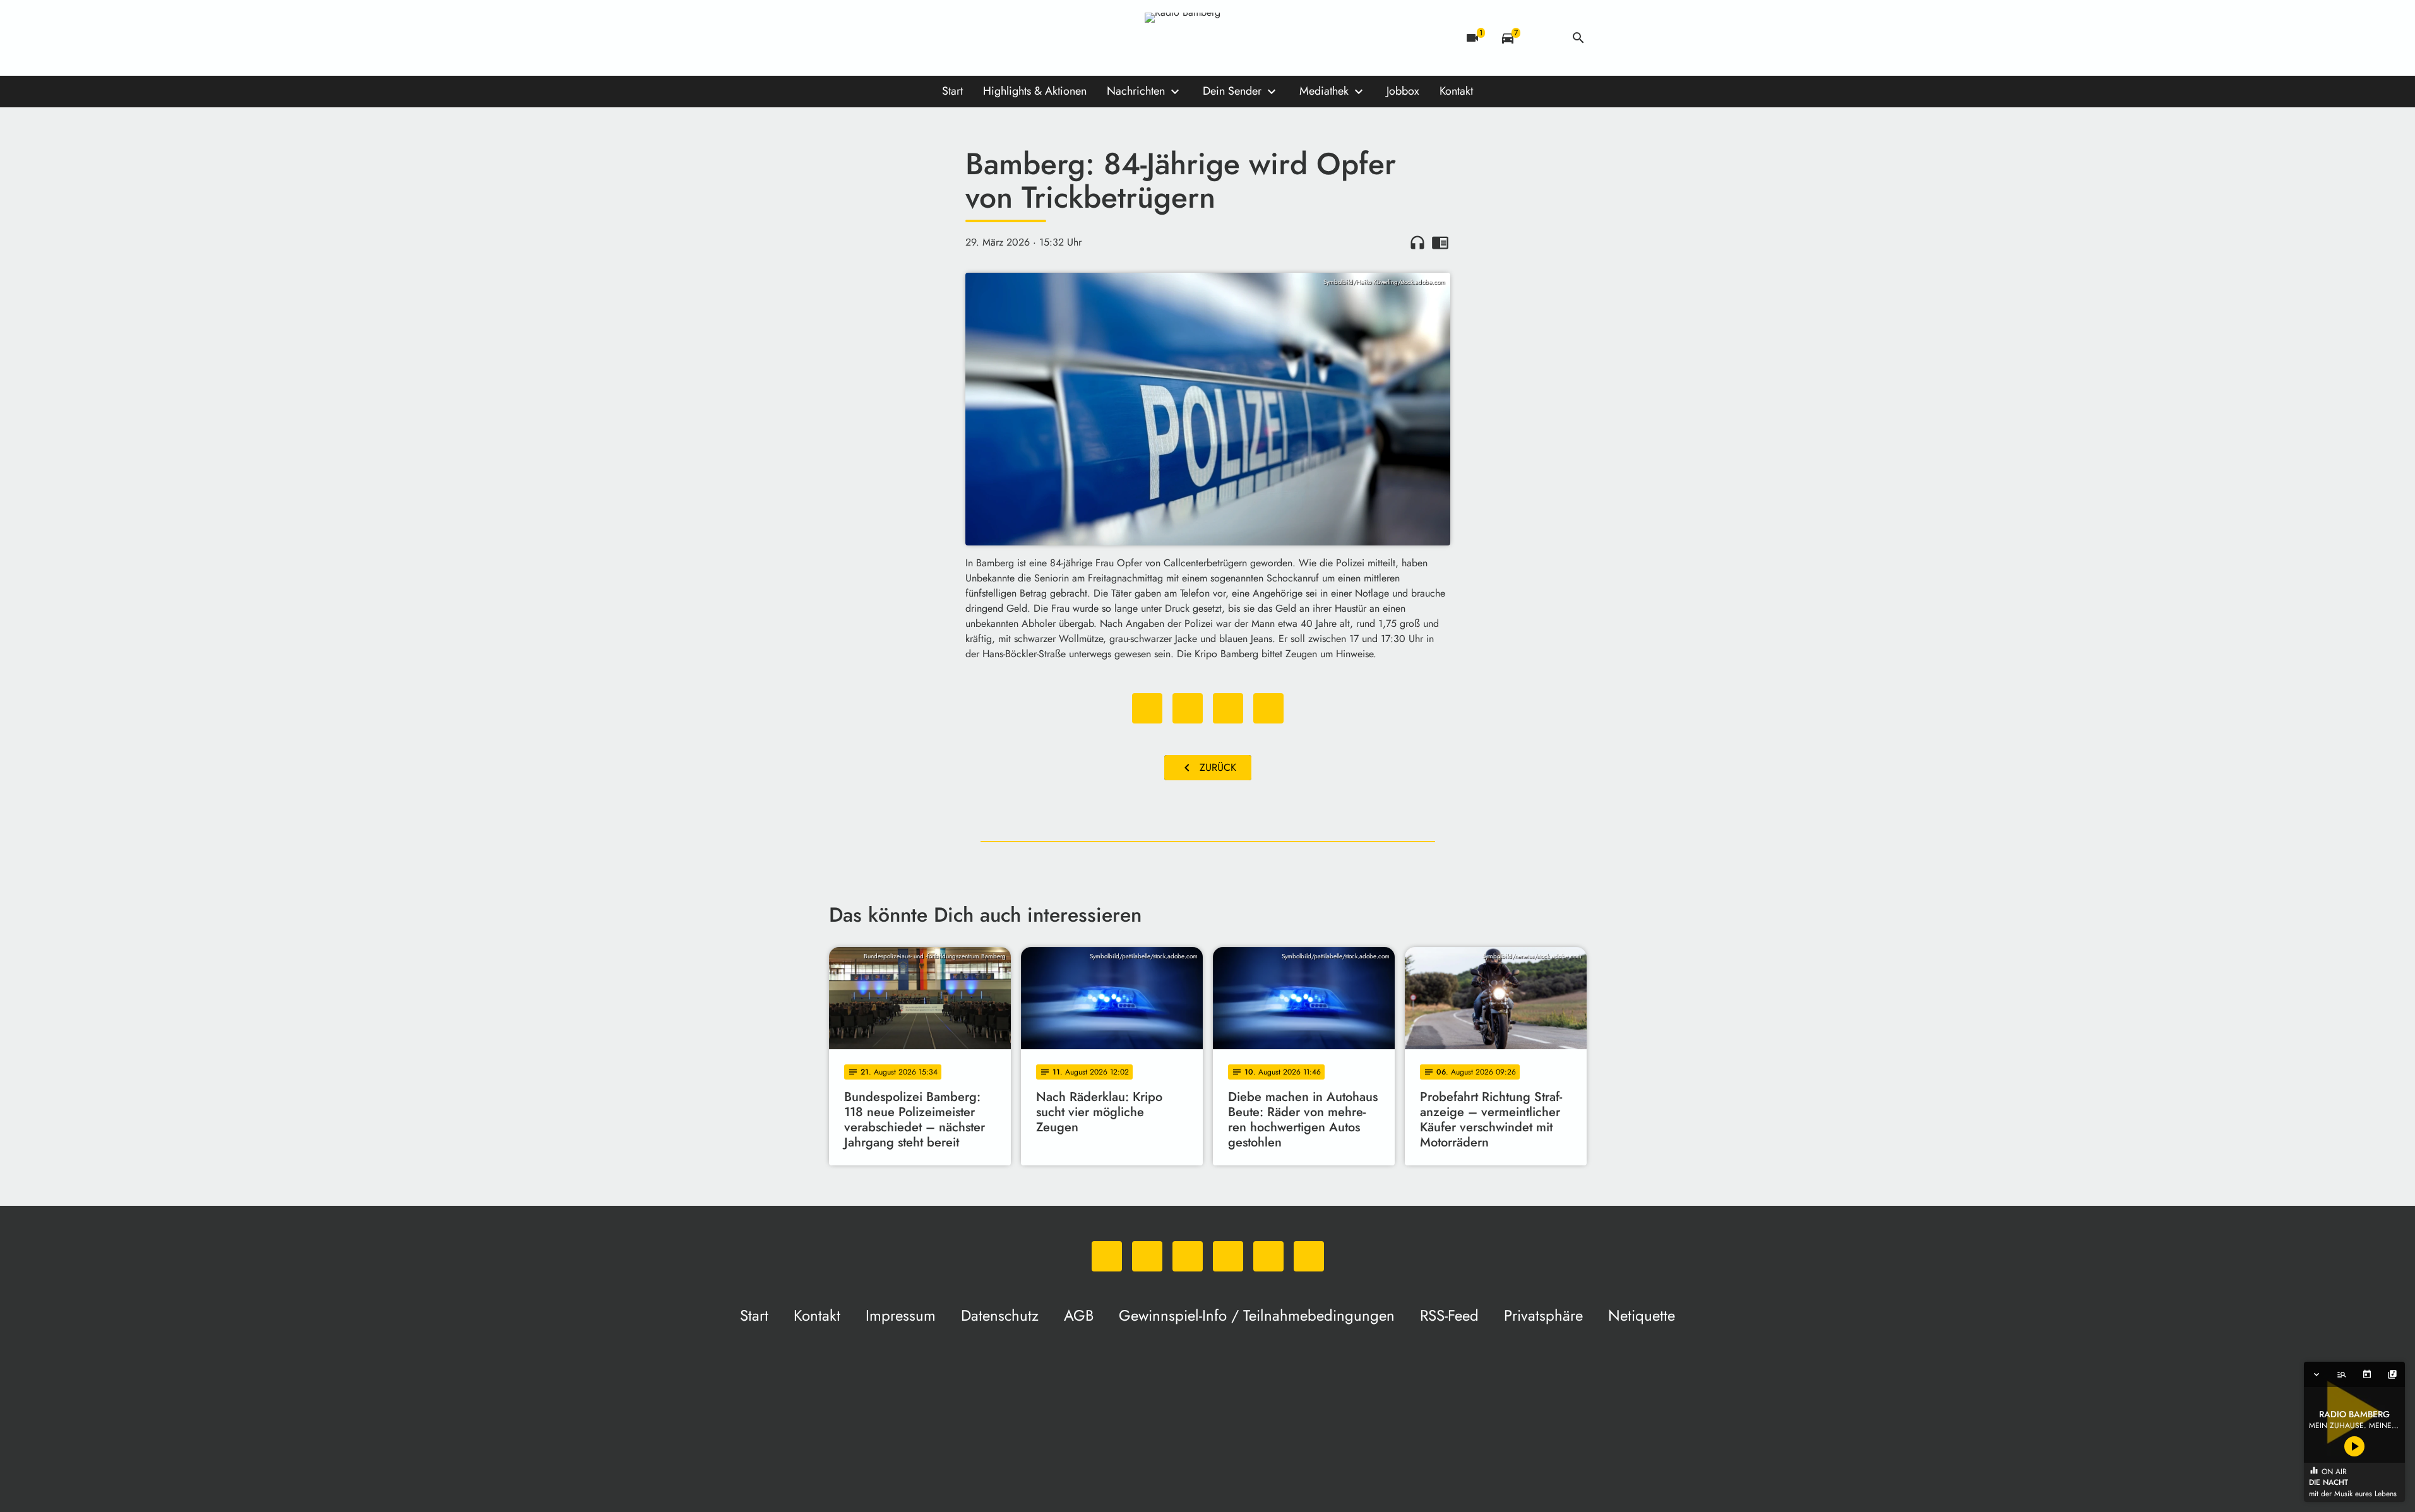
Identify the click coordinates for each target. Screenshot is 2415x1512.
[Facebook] (867, 38)
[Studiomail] (943, 38)
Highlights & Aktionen (1035, 91)
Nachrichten (1136, 91)
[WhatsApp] (842, 38)
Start (952, 91)
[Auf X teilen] (1188, 708)
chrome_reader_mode (1440, 242)
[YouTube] (917, 38)
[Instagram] (892, 38)
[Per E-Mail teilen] (1268, 708)
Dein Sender (1232, 91)
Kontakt (1456, 91)
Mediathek (1324, 91)
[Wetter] (1543, 38)
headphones (1417, 242)
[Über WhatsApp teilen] (1228, 708)
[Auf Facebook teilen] (1147, 708)
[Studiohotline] (968, 38)
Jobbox (1403, 91)
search (1578, 38)
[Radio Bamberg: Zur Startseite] (1208, 38)
